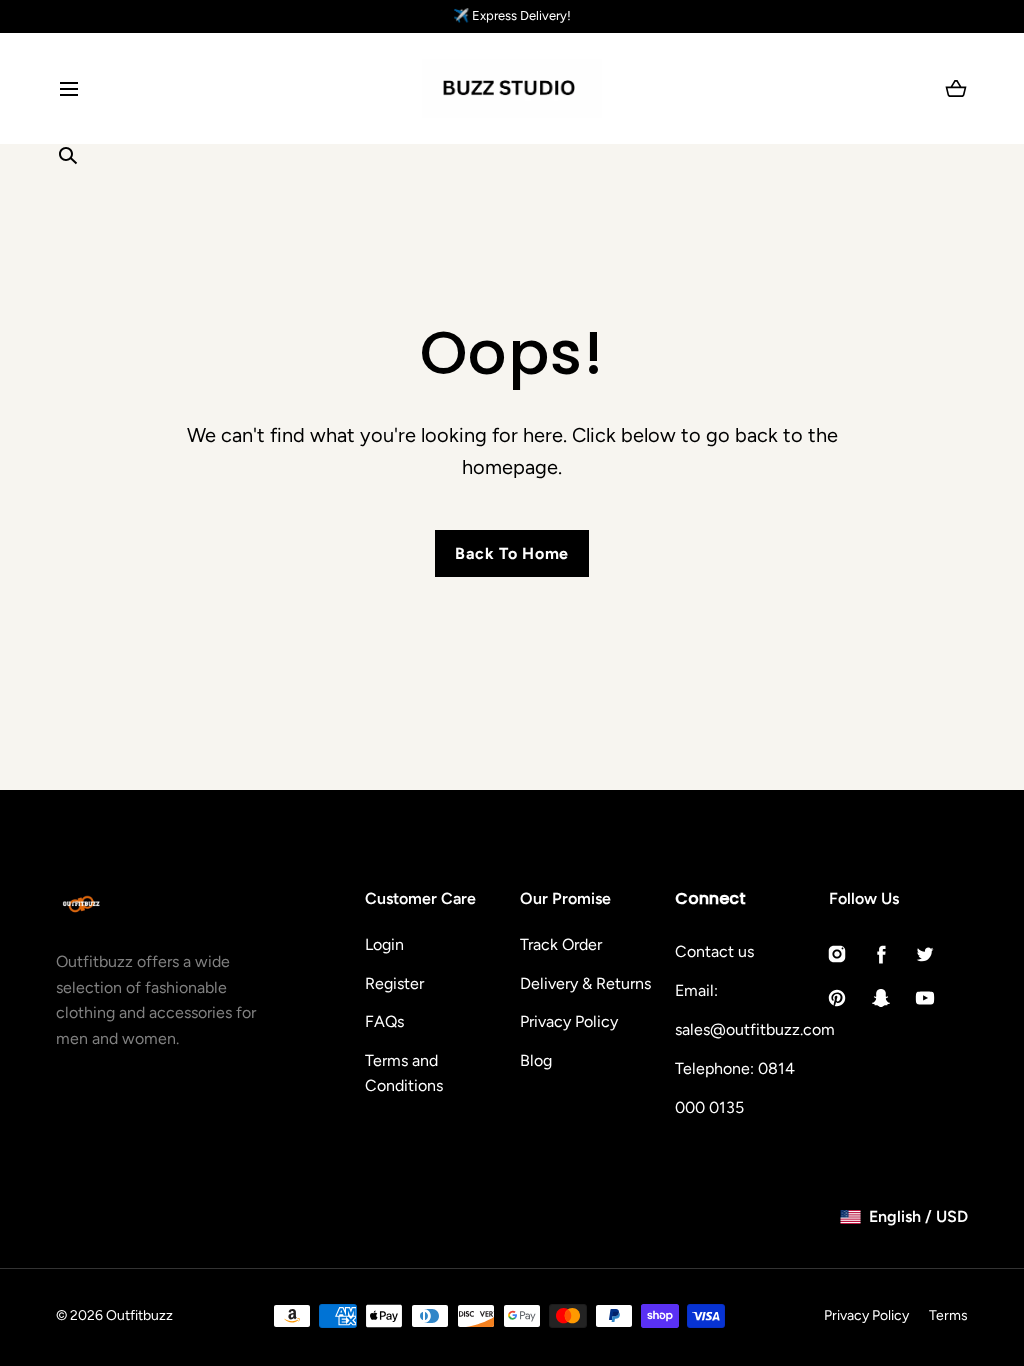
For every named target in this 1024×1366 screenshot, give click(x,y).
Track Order (561, 944)
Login (384, 944)
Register (394, 983)
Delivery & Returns (585, 983)
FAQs (384, 1021)
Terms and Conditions (404, 1073)
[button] (68, 88)
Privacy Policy (569, 1021)
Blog (536, 1060)
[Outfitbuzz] (512, 88)
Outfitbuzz (139, 1315)
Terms (948, 1315)
